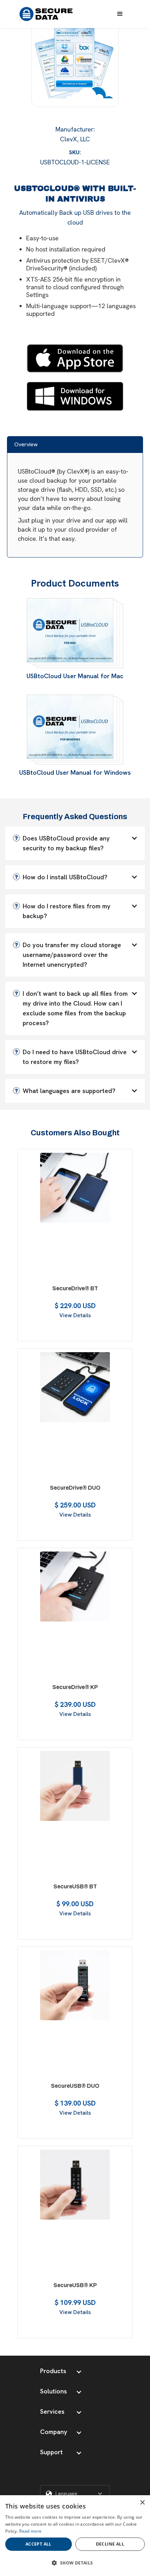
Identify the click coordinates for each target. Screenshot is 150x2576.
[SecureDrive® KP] (75, 1588)
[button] (120, 14)
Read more (30, 2531)
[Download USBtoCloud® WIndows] (75, 394)
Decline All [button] (110, 2544)
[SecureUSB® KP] (75, 2186)
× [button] (142, 2503)
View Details (75, 1315)
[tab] (75, 444)
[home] (46, 14)
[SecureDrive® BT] (75, 1190)
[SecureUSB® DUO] (75, 1987)
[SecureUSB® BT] (75, 1788)
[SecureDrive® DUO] (75, 1389)
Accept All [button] (39, 2544)
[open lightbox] (75, 65)
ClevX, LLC (75, 139)
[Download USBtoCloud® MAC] (75, 357)
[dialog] (75, 2536)
